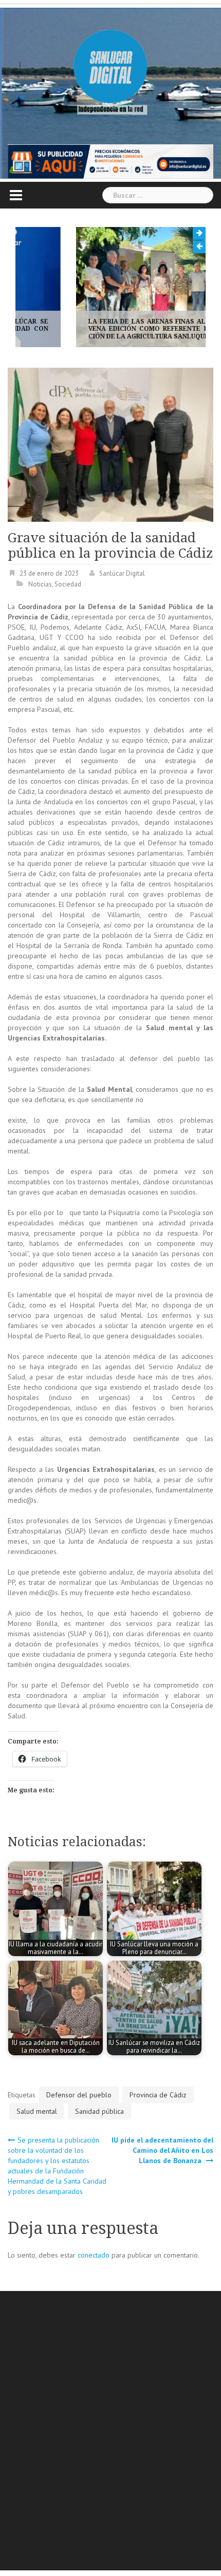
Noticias (40, 584)
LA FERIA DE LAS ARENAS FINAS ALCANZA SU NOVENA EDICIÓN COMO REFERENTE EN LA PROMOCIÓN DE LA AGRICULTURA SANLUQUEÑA (110, 329)
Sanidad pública (99, 2111)
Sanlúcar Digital (122, 573)
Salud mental (37, 2111)
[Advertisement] (110, 2432)
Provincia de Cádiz (158, 2095)
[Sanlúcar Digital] (110, 67)
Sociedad (68, 584)
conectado (94, 2255)
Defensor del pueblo (79, 2095)
